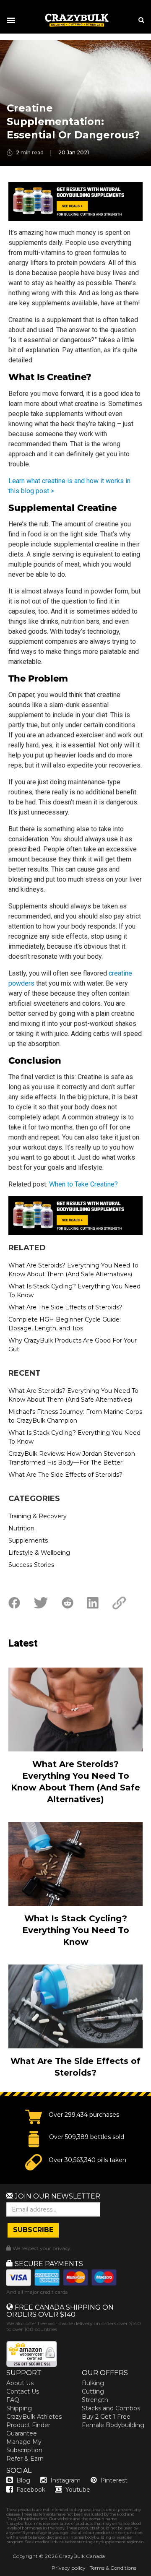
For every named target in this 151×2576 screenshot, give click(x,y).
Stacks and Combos (111, 2408)
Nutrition (21, 1528)
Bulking (93, 2383)
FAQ (13, 2400)
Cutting (93, 2391)
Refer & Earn (25, 2459)
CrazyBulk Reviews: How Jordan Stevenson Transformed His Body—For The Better (72, 1458)
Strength (95, 2400)
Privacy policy (69, 2568)
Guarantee (22, 2433)
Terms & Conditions (113, 2568)
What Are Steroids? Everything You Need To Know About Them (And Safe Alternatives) (73, 1270)
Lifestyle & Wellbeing (39, 1553)
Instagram (65, 2480)
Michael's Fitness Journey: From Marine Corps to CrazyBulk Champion (75, 1416)
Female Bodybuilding (113, 2425)
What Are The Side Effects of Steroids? (65, 1307)
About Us (20, 2383)
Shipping (19, 2408)
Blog (23, 2480)
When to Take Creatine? (83, 1184)
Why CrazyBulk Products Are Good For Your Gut (73, 1345)
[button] (0, 2576)
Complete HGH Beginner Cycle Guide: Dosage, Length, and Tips (65, 1324)
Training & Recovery (38, 1516)
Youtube (78, 2490)
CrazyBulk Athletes (34, 2417)
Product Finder (28, 2425)
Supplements (28, 1540)
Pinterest (114, 2480)
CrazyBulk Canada (82, 2556)
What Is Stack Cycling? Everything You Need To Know (74, 1291)
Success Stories (31, 1565)
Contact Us (23, 2391)
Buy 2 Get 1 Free (106, 2417)
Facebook (31, 2490)
